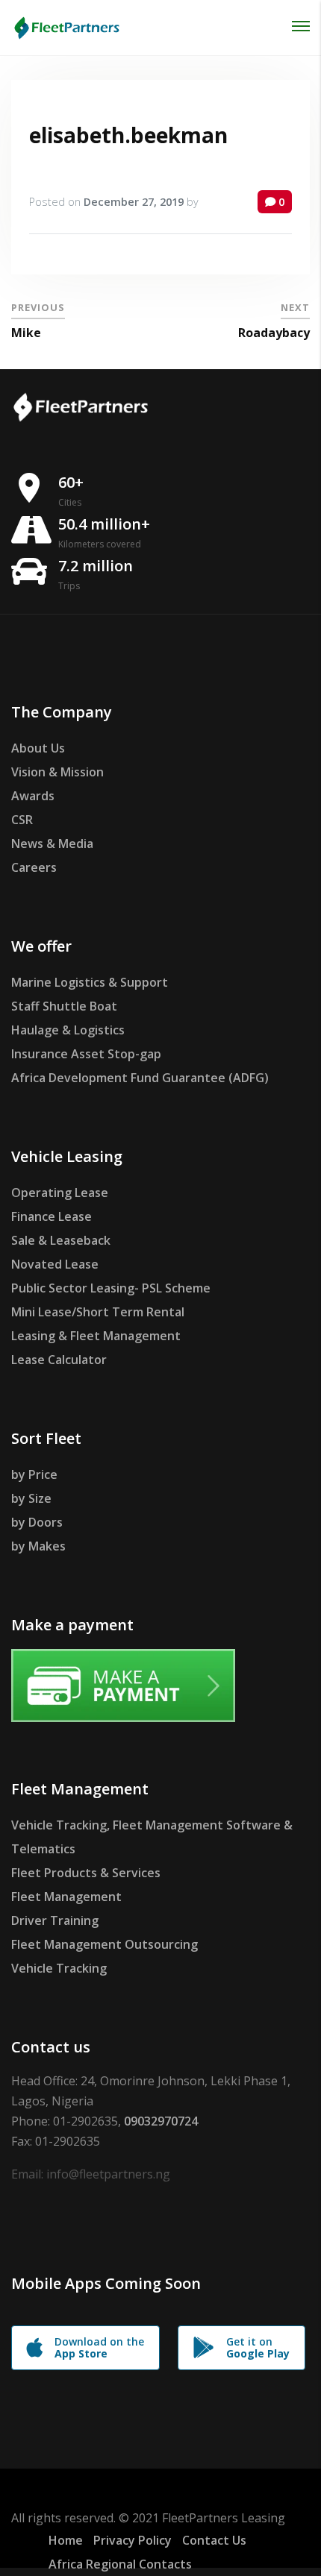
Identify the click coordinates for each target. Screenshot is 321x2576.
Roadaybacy (274, 333)
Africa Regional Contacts (120, 2564)
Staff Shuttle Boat (64, 1006)
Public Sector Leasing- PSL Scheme (111, 1288)
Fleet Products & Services (86, 1873)
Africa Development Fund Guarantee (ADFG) (140, 1078)
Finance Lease (52, 1216)
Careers (34, 867)
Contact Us (214, 2540)
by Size (31, 1498)
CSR (22, 820)
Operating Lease (60, 1193)
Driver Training (55, 1920)
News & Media (52, 844)
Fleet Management (66, 1897)
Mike (26, 333)
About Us (38, 748)
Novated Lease (55, 1264)
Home (66, 2540)
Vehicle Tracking (59, 1968)
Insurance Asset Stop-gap (86, 1054)
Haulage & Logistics (68, 1030)
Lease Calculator (59, 1360)
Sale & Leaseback (61, 1240)
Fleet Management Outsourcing (105, 1944)
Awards (33, 796)
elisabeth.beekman (128, 135)
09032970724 (161, 2121)
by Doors (37, 1522)
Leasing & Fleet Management (96, 1336)
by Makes (38, 1546)
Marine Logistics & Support (90, 982)
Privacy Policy (133, 2540)
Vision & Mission (57, 772)
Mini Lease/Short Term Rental (98, 1312)
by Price (34, 1474)
